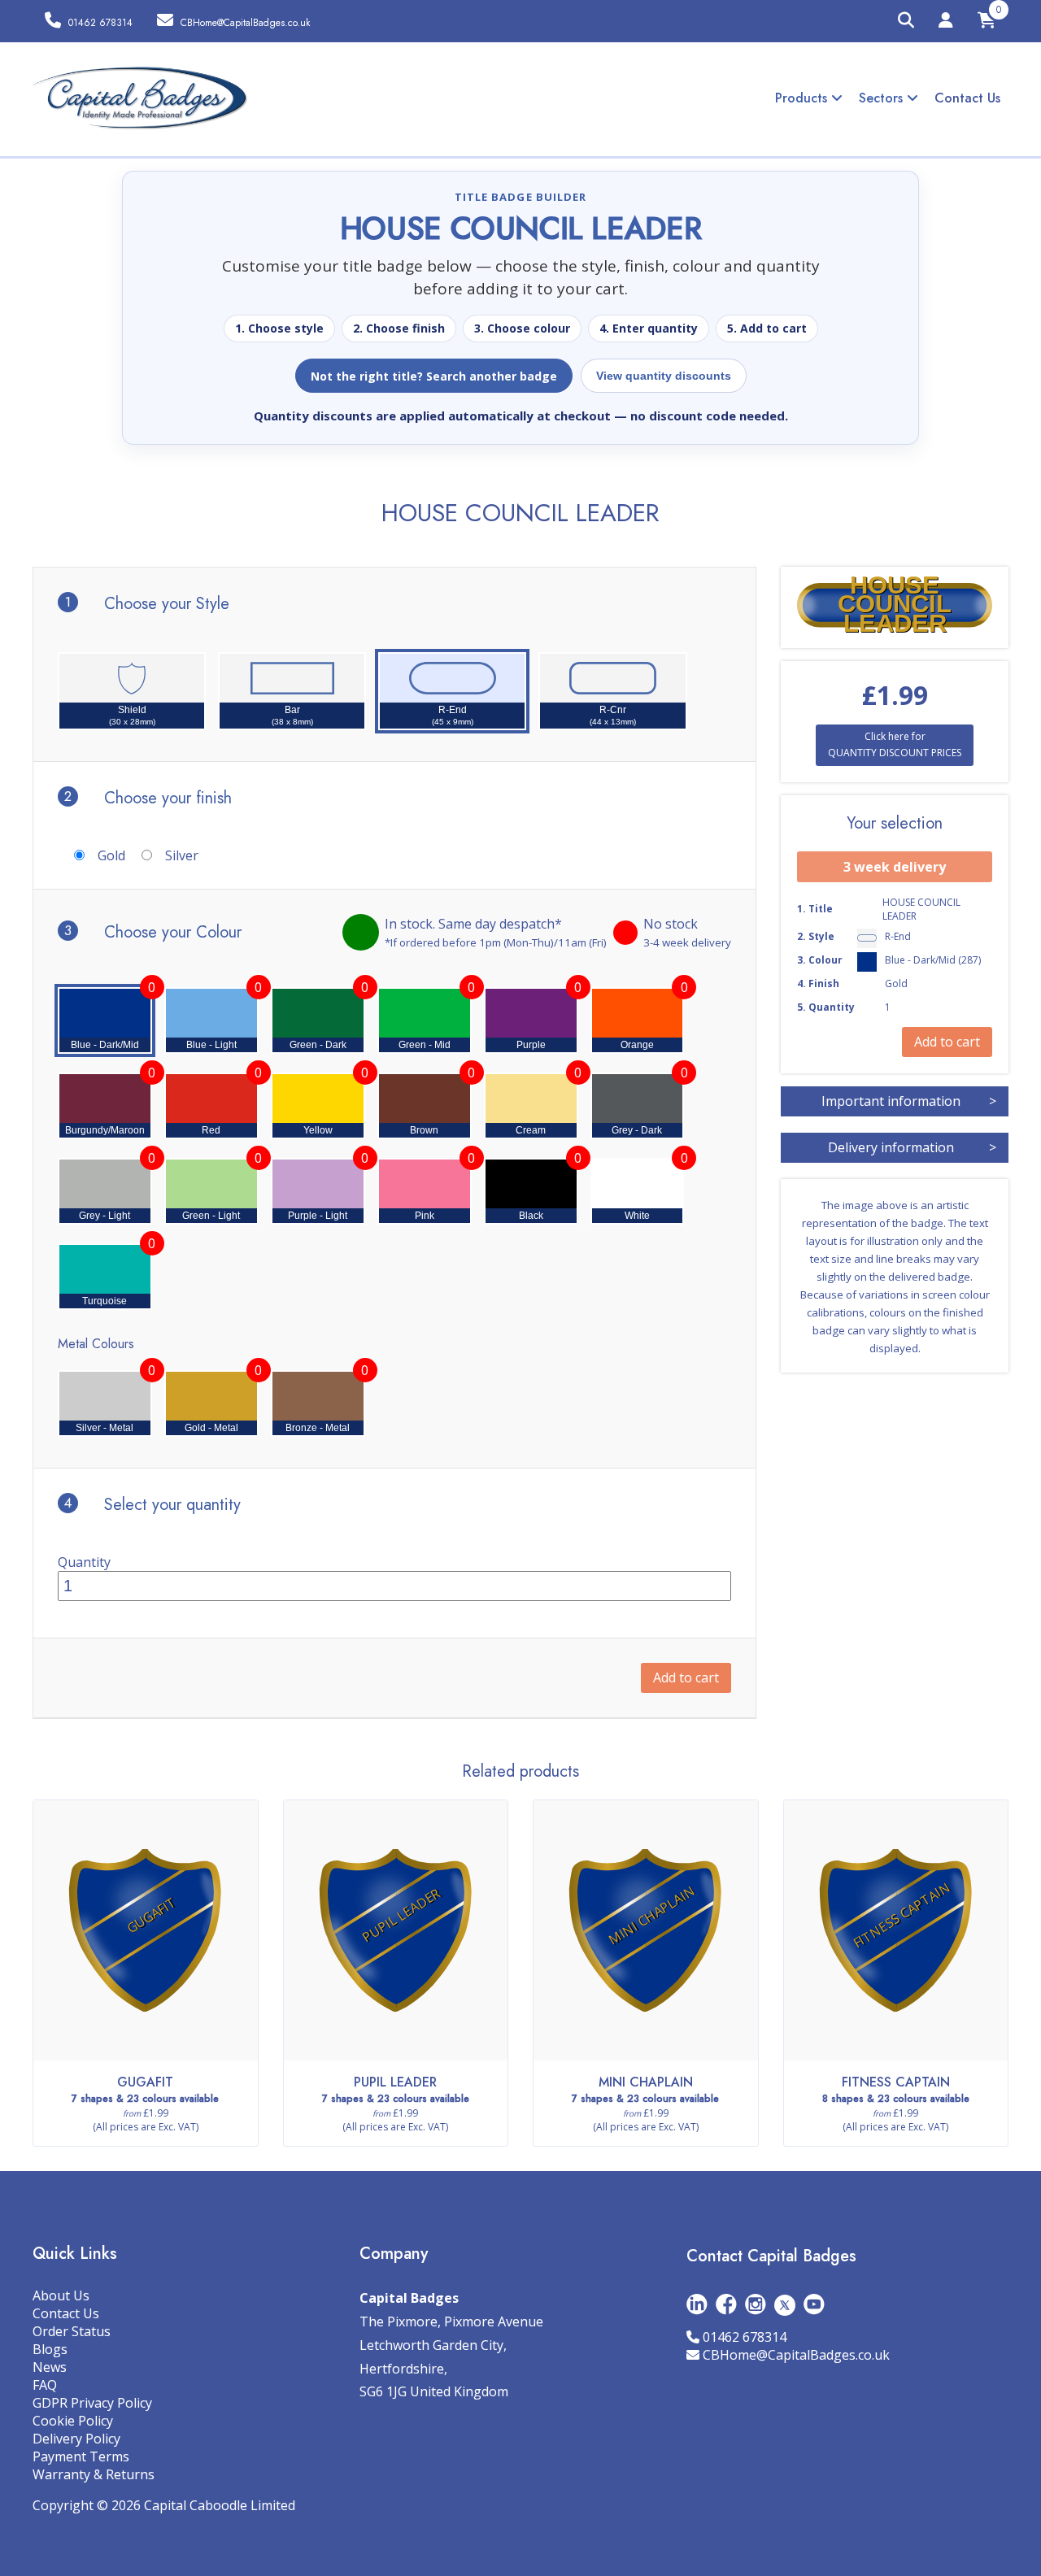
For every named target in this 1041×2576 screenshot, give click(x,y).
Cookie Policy (73, 2421)
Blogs (50, 2349)
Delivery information (912, 1147)
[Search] (906, 21)
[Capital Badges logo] (140, 98)
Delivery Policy (76, 2439)
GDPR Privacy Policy (92, 2403)
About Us (61, 2295)
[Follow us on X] (785, 2304)
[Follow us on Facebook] (726, 2304)
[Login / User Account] (946, 23)
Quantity (84, 1562)
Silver (182, 855)
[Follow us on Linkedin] (697, 2304)
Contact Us (967, 98)
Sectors (883, 98)
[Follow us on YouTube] (814, 2304)
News (50, 2367)
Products (803, 98)
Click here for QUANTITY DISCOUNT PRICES (895, 744)
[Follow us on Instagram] (756, 2304)
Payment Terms (81, 2456)
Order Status (72, 2331)
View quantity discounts (664, 376)
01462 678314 (745, 2337)
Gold (111, 855)
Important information (909, 1101)
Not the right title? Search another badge (434, 376)
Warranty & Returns (94, 2474)
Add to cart (686, 1677)
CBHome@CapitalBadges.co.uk (796, 2355)
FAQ (45, 2385)
